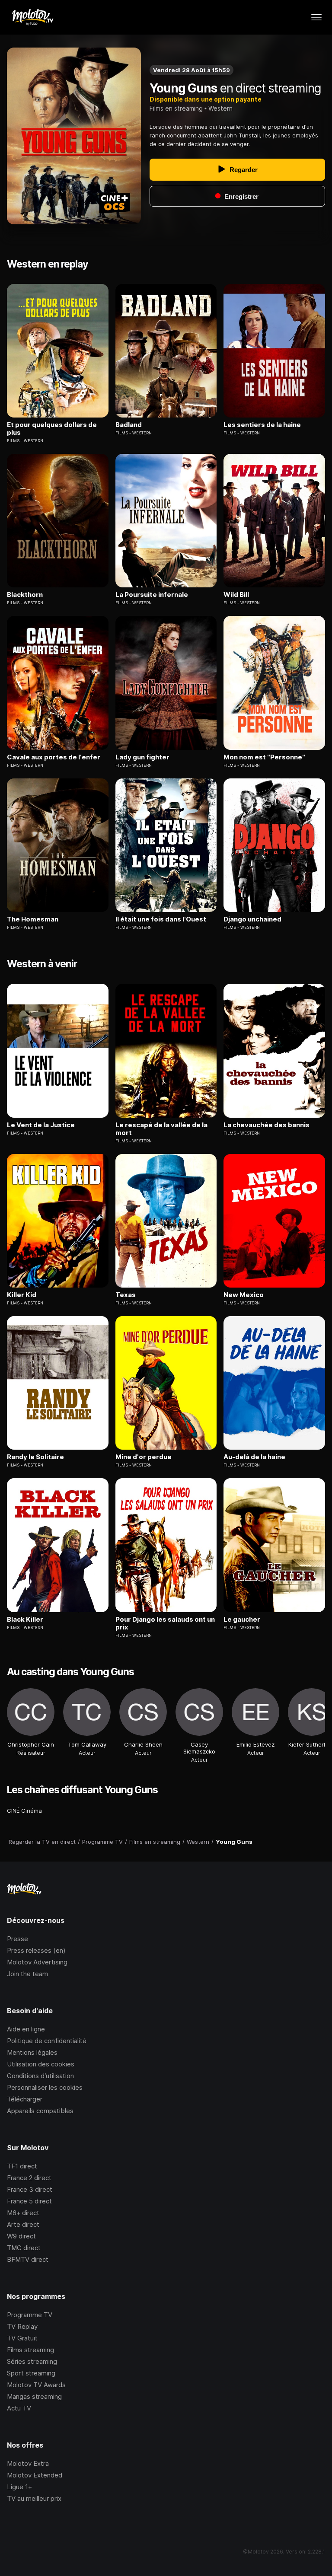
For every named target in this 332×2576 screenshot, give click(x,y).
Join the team (27, 1974)
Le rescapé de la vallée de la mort (161, 1129)
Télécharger (25, 2099)
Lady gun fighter (142, 757)
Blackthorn (25, 595)
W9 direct (21, 2236)
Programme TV (30, 2315)
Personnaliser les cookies (45, 2087)
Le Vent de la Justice (41, 1125)
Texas (126, 1295)
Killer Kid (22, 1295)
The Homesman (33, 919)
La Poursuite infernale (152, 595)
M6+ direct (23, 2213)
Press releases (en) (36, 1950)
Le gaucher (242, 1620)
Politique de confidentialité (47, 2041)
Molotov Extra (28, 2463)
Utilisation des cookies (41, 2064)
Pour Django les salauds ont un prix (165, 1623)
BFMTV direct (28, 2259)
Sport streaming (31, 2373)
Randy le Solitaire (35, 1457)
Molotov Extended (35, 2475)
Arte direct (23, 2224)
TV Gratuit (22, 2338)
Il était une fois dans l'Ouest (161, 919)
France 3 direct (30, 2189)
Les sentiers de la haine (262, 425)
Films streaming (30, 2350)
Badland (129, 425)
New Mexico (244, 1295)
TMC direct (24, 2248)
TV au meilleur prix (34, 2498)
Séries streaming (32, 2361)
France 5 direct (29, 2201)
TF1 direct (22, 2166)
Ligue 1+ (19, 2487)
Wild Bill (236, 595)
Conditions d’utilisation (40, 2076)
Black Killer (25, 1620)
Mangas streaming (34, 2396)
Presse (18, 1939)
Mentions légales (32, 2052)
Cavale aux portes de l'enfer (54, 757)
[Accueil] (32, 17)
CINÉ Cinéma (24, 1811)
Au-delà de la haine (254, 1457)
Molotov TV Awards (36, 2385)
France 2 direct (29, 2178)
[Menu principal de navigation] (316, 17)
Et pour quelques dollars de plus (52, 429)
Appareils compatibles (40, 2111)
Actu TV (19, 2408)
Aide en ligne (26, 2029)
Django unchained (252, 919)
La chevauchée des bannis (267, 1125)
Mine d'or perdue (144, 1457)
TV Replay (22, 2326)
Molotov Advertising (37, 1962)
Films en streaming (176, 108)
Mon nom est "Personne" (264, 757)
